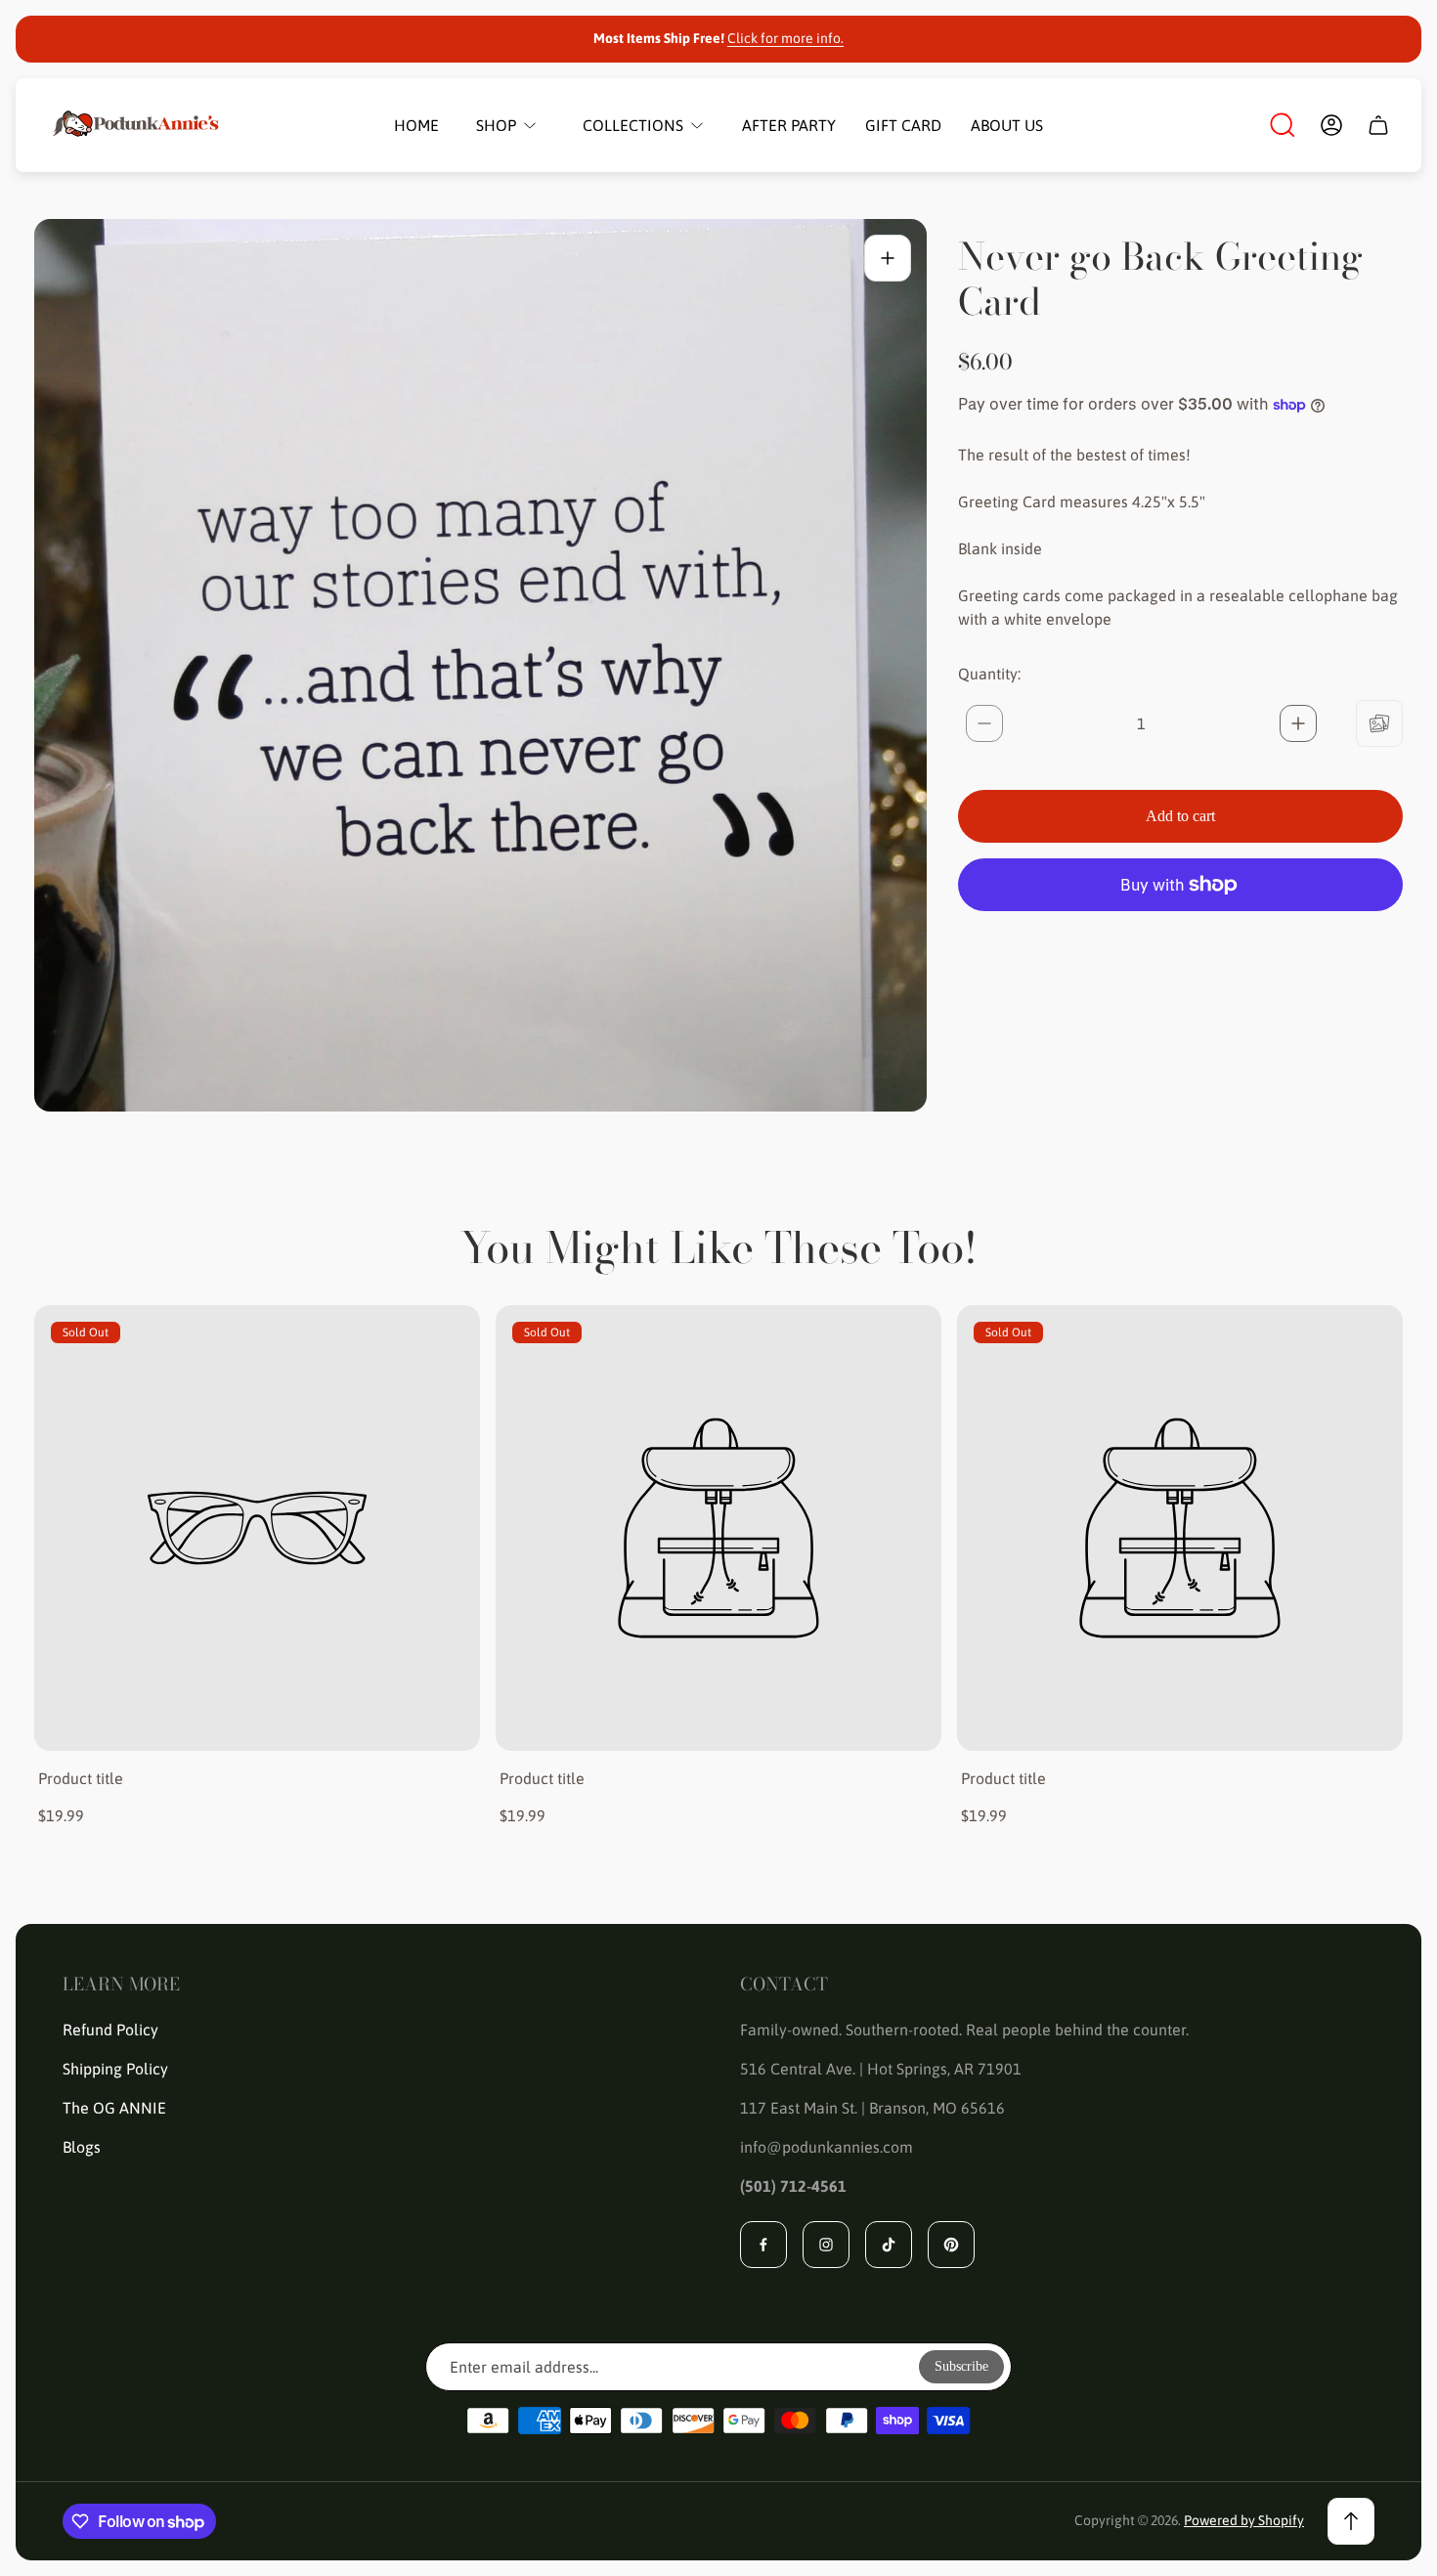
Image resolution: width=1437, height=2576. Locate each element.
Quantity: (989, 674)
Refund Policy (110, 2030)
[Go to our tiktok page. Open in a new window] (889, 2245)
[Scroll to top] (1351, 2521)
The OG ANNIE (114, 2108)
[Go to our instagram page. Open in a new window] (826, 2245)
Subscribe (961, 2366)
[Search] (1283, 125)
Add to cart (1180, 816)
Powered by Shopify (1244, 2520)
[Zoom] (888, 258)
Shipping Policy (115, 2069)
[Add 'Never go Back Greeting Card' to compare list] (1379, 723)
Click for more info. (785, 38)
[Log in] (1331, 125)
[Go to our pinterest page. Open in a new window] (951, 2245)
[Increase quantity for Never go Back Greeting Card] (1298, 723)
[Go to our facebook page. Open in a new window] (763, 2245)
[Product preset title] (257, 1528)
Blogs (82, 2147)
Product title (81, 1778)
